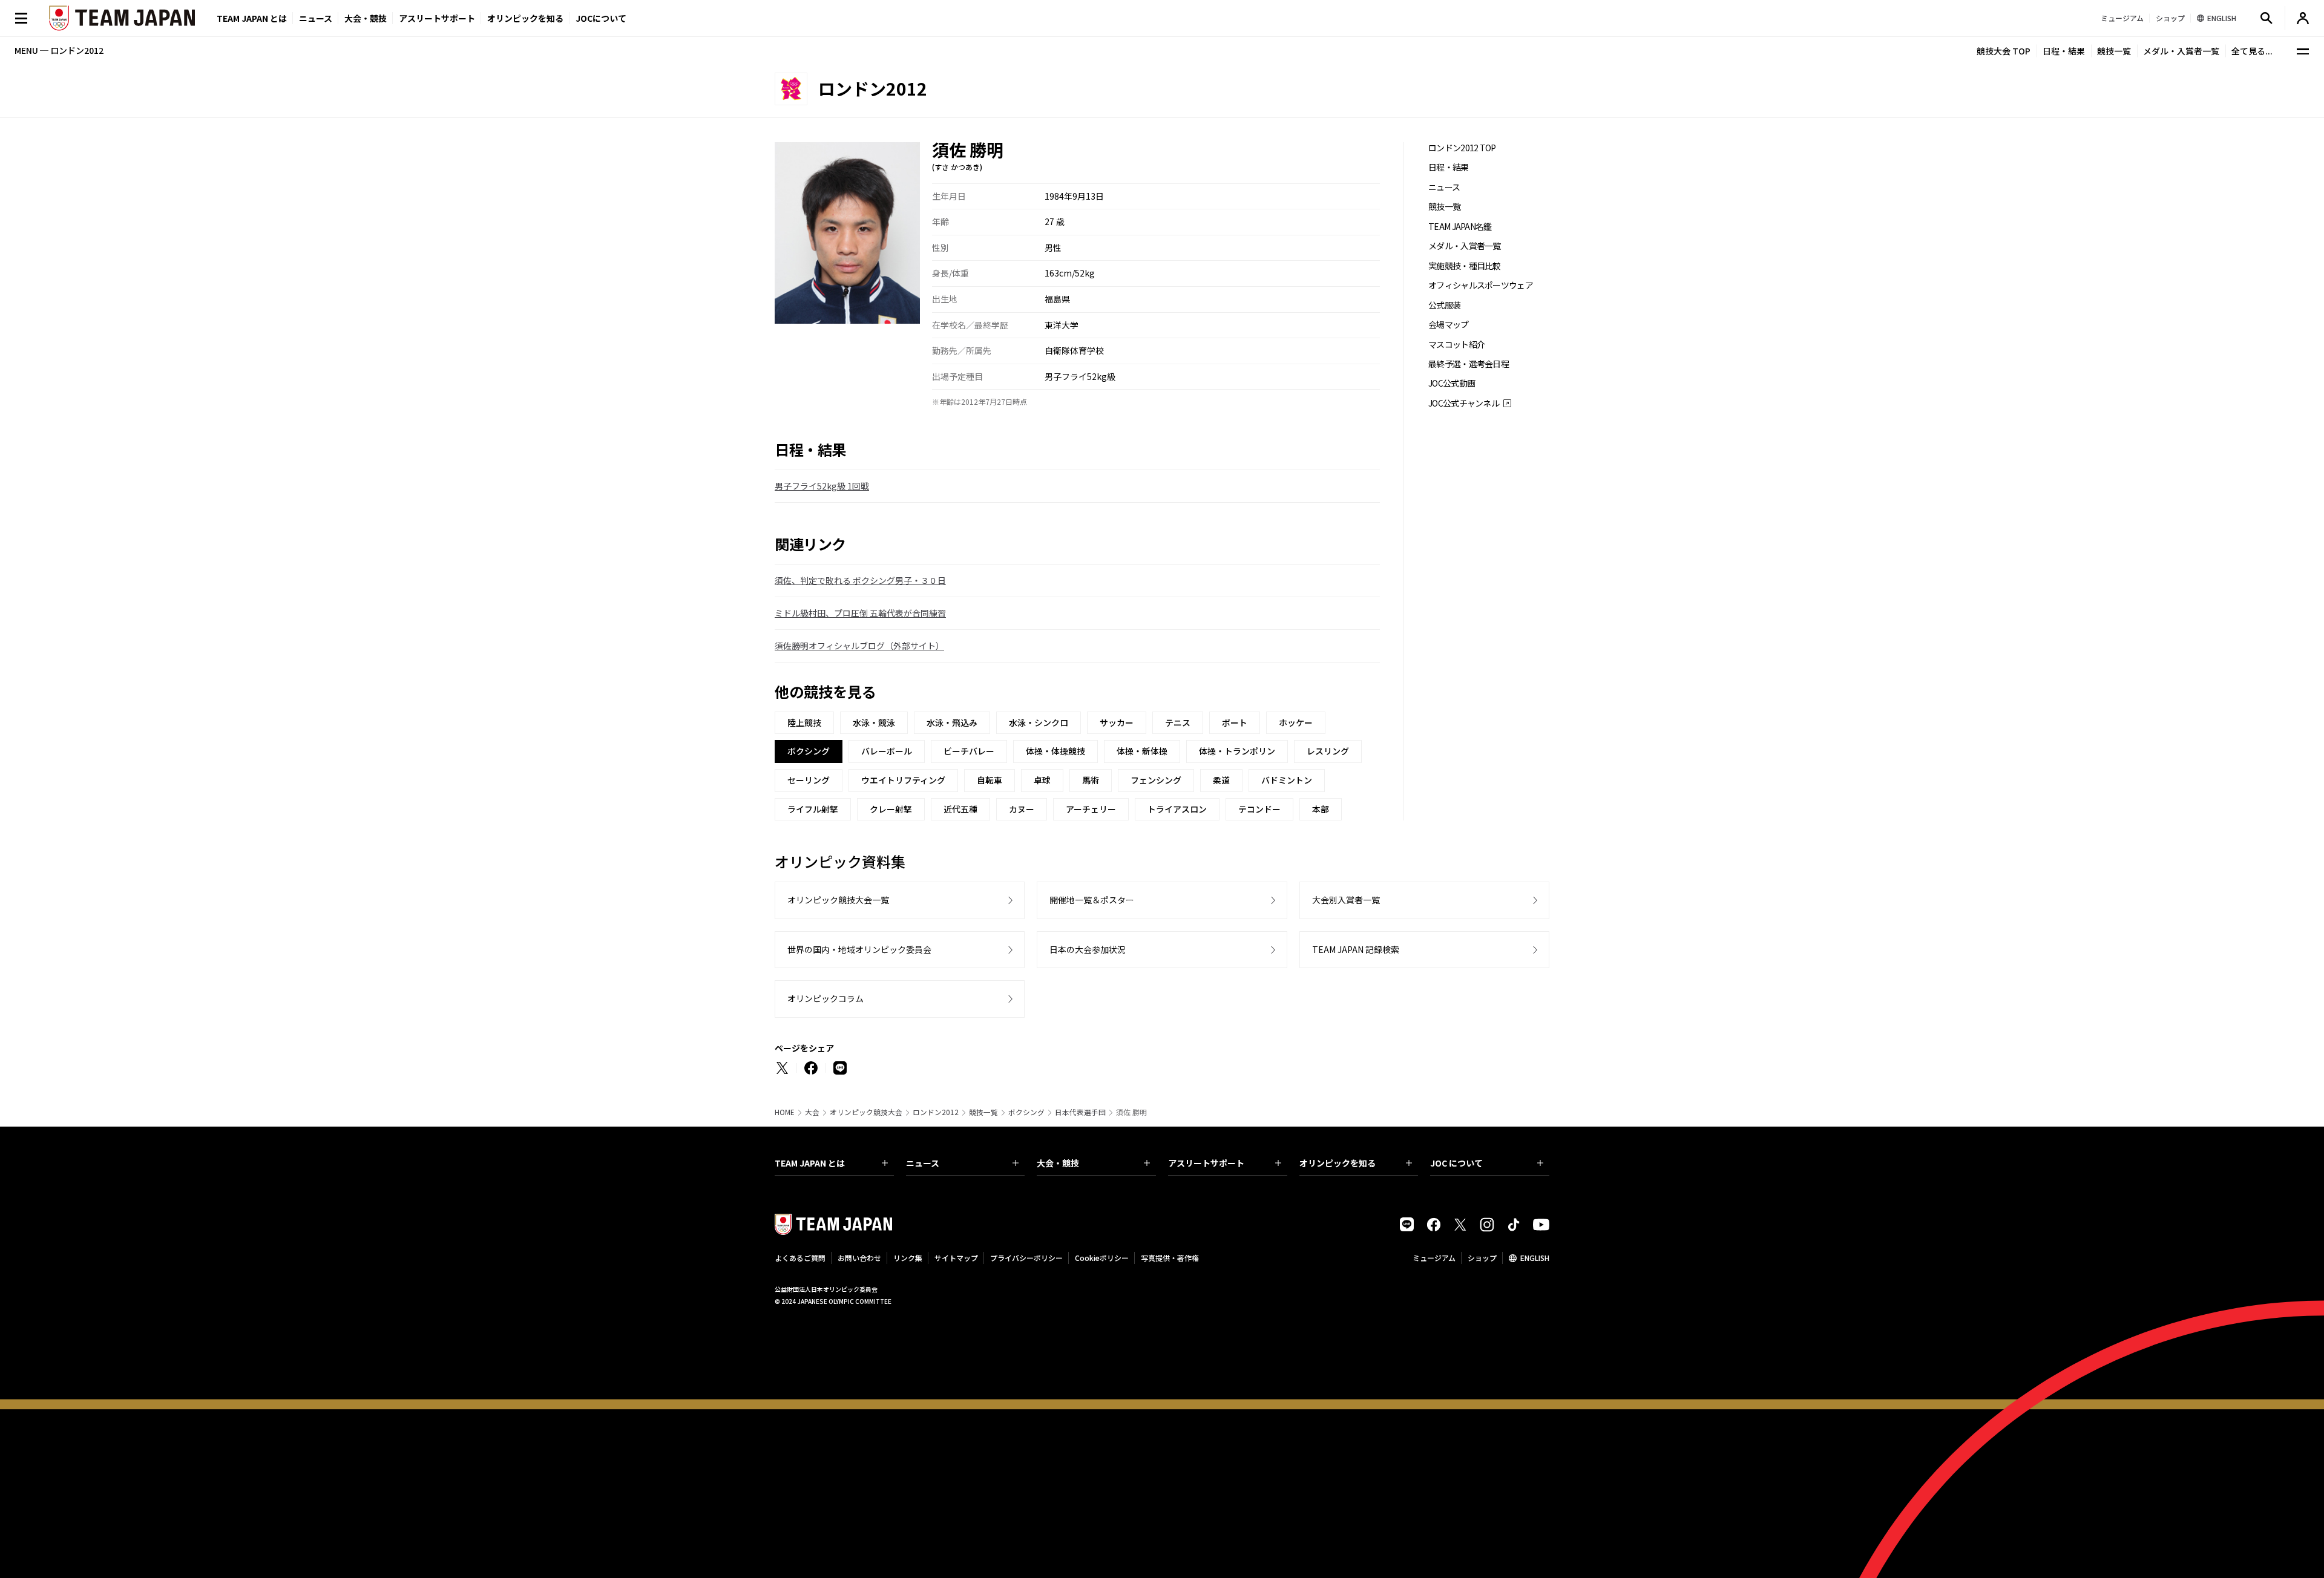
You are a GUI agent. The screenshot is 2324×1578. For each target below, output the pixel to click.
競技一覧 (2114, 51)
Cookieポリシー (1102, 1258)
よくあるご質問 (800, 1258)
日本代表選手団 (1080, 1112)
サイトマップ (956, 1258)
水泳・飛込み (952, 722)
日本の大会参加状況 (1088, 949)
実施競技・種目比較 (1465, 266)
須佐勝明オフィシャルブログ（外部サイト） (859, 646)
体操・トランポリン (1237, 751)
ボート (1235, 722)
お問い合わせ (859, 1258)
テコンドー (1259, 809)
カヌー (1022, 809)
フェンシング (1156, 780)
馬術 (1091, 780)
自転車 (990, 780)
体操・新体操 (1142, 751)
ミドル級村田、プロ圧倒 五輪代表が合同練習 (860, 613)
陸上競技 (804, 722)
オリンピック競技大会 (866, 1112)
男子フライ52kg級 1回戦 (822, 486)
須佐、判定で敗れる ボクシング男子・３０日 (860, 580)
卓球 (1042, 780)
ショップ (1482, 1258)
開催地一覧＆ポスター (1092, 900)
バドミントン (1287, 780)
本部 (1321, 809)
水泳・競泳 (874, 722)
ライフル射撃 (813, 809)
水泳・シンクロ (1039, 722)
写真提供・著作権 (1170, 1258)
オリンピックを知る (525, 18)
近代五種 (960, 809)
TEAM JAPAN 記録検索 (1356, 949)
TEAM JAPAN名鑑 (1460, 227)
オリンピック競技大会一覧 (838, 900)
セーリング (809, 780)
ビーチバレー (969, 751)
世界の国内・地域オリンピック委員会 (859, 949)
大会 (812, 1112)
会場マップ (1449, 325)
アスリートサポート (437, 18)
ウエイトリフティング (903, 780)
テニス (1178, 722)
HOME (785, 1112)
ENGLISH (1535, 1258)
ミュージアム (1434, 1258)
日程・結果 (2064, 51)
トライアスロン (1177, 809)
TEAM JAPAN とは (810, 1163)
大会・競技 (1058, 1163)
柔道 (1221, 780)
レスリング (1328, 751)
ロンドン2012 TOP (1462, 148)
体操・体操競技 (1055, 751)
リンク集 (908, 1258)
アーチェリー (1091, 809)
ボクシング (1026, 1112)
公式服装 (1444, 305)
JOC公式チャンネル (1464, 403)
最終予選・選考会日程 (1469, 364)
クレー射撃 (891, 809)
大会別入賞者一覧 (1346, 900)
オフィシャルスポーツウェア (1481, 285)
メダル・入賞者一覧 (2181, 51)
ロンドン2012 (936, 1112)
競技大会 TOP (2004, 51)
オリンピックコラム (826, 998)
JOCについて (601, 18)
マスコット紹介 (1456, 345)
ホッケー (1296, 722)
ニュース (316, 18)
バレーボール (887, 751)
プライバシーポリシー (1026, 1258)
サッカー (1117, 722)
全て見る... (2252, 51)
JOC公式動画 (1452, 383)
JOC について (1456, 1163)
